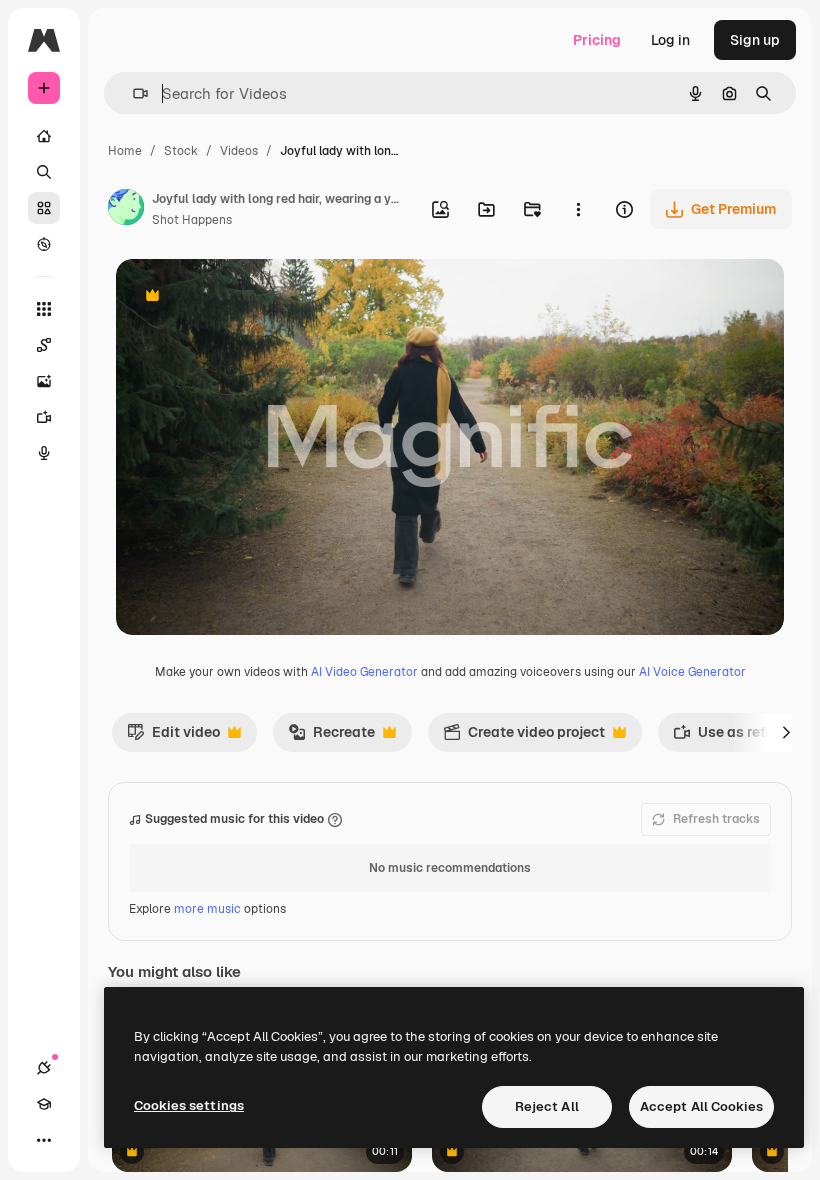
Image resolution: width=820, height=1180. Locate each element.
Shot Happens (192, 220)
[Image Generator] (44, 381)
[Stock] (44, 208)
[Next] (786, 732)
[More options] (578, 209)
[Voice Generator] (44, 453)
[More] (44, 1140)
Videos (239, 151)
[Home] (44, 136)
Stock (181, 151)
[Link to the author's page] (126, 210)
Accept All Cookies (701, 1106)
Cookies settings (189, 1105)
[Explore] (44, 244)
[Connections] (44, 1068)
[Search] (44, 172)
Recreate (331, 737)
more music (207, 909)
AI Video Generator (364, 672)
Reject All (547, 1106)
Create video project (524, 737)
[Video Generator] (44, 417)
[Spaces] (44, 345)
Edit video (173, 737)
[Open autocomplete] (132, 93)
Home (125, 151)
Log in (670, 40)
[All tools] (44, 309)
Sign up (755, 40)
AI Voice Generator (692, 672)
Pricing (597, 40)
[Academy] (44, 1104)
